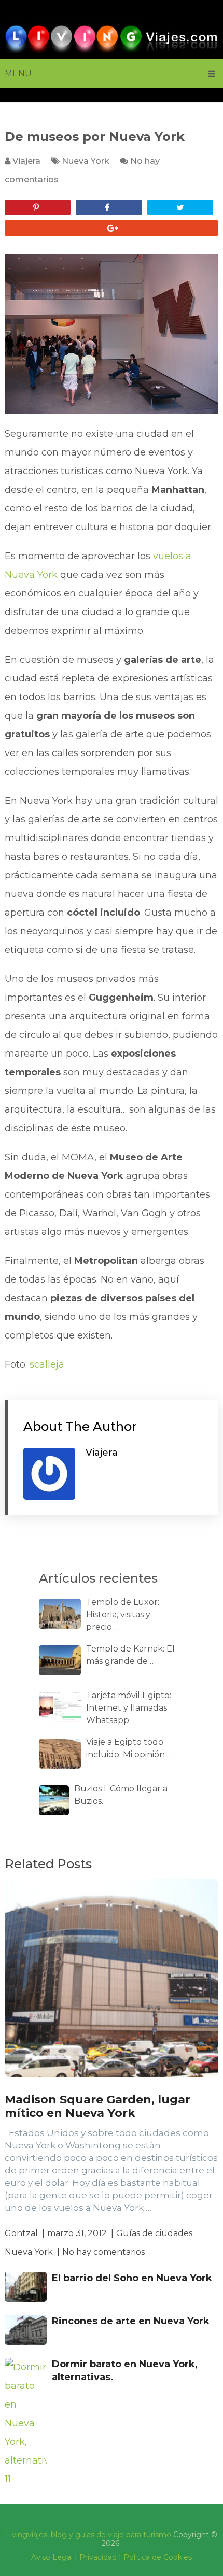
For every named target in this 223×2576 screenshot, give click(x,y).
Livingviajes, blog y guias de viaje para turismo (88, 2535)
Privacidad (98, 2557)
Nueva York (86, 161)
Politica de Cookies (158, 2557)
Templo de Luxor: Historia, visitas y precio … (123, 1614)
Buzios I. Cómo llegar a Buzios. (121, 1795)
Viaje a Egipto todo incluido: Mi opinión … (129, 1748)
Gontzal (21, 2233)
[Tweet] (180, 207)
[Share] (109, 207)
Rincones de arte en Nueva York (131, 2321)
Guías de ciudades (154, 2233)
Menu (18, 73)
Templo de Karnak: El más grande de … (130, 1655)
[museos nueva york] (112, 334)
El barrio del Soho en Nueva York (132, 2278)
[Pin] (38, 207)
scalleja (47, 1364)
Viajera (26, 161)
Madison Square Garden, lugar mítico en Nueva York (97, 2106)
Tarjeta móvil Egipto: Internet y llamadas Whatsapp (129, 1708)
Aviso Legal (52, 2557)
